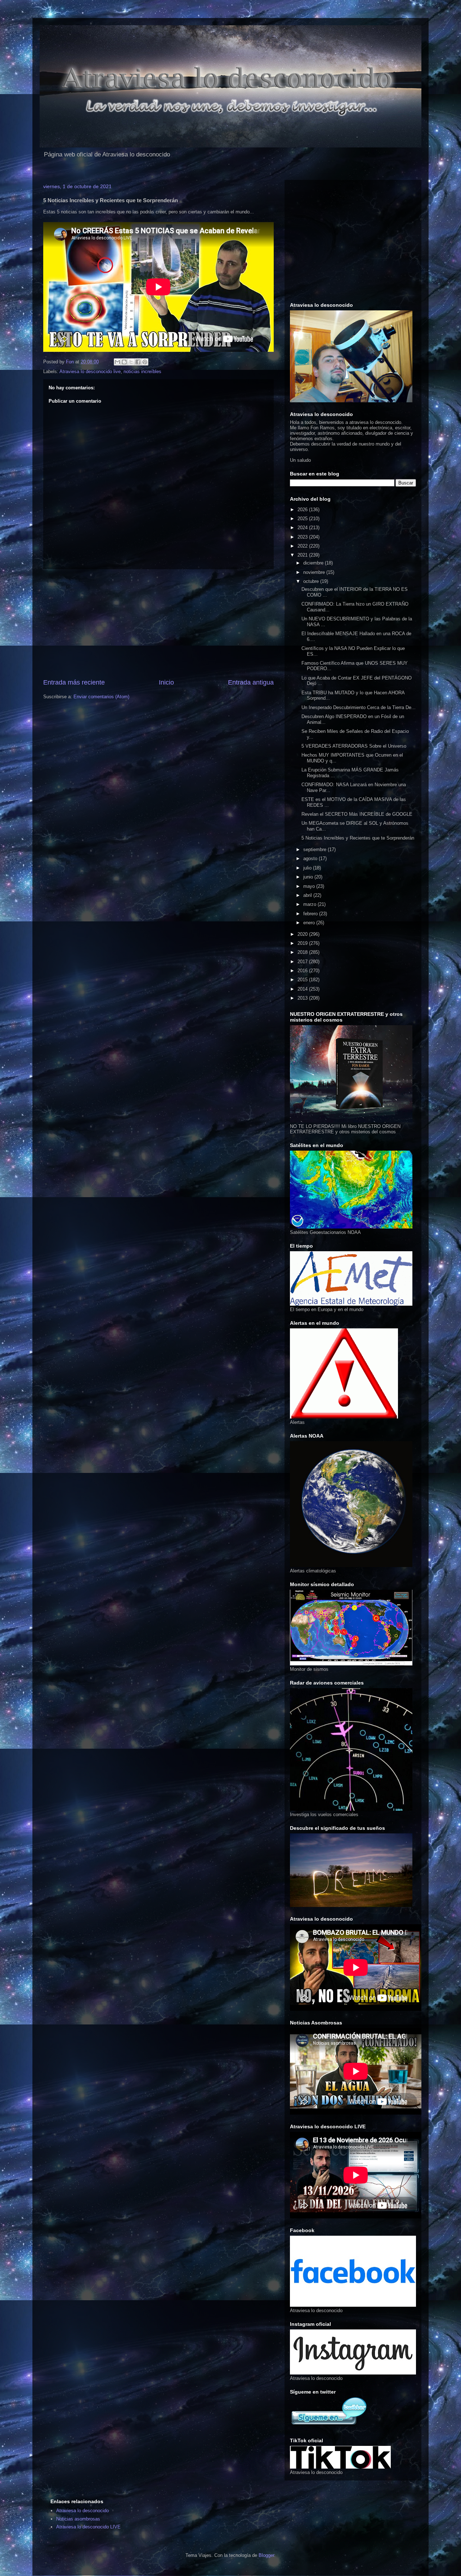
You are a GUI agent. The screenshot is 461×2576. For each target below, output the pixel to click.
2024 (303, 528)
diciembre (314, 563)
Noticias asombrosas (78, 2519)
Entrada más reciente (74, 682)
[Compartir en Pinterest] (145, 362)
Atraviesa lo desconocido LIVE (88, 2527)
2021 (303, 555)
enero (310, 923)
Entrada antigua (251, 682)
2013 (303, 998)
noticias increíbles (142, 371)
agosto (311, 858)
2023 (303, 537)
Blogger (266, 2555)
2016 (303, 971)
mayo (310, 886)
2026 (303, 510)
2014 (303, 989)
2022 (303, 546)
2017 (303, 962)
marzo (310, 904)
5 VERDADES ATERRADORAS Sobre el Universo (354, 746)
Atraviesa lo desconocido (82, 2511)
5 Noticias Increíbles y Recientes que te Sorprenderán (358, 838)
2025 (303, 519)
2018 (303, 952)
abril (308, 895)
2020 (303, 934)
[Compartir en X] (131, 362)
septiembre (315, 849)
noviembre (315, 572)
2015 (303, 980)
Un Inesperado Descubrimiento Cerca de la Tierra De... (359, 707)
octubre (312, 581)
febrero (311, 914)
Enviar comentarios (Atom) (101, 697)
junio (309, 877)
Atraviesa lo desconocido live (90, 371)
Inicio (166, 682)
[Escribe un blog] (124, 362)
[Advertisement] (158, 624)
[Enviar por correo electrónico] (117, 362)
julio (308, 868)
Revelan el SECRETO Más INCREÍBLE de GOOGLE (357, 814)
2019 (303, 943)
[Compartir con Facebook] (138, 362)
